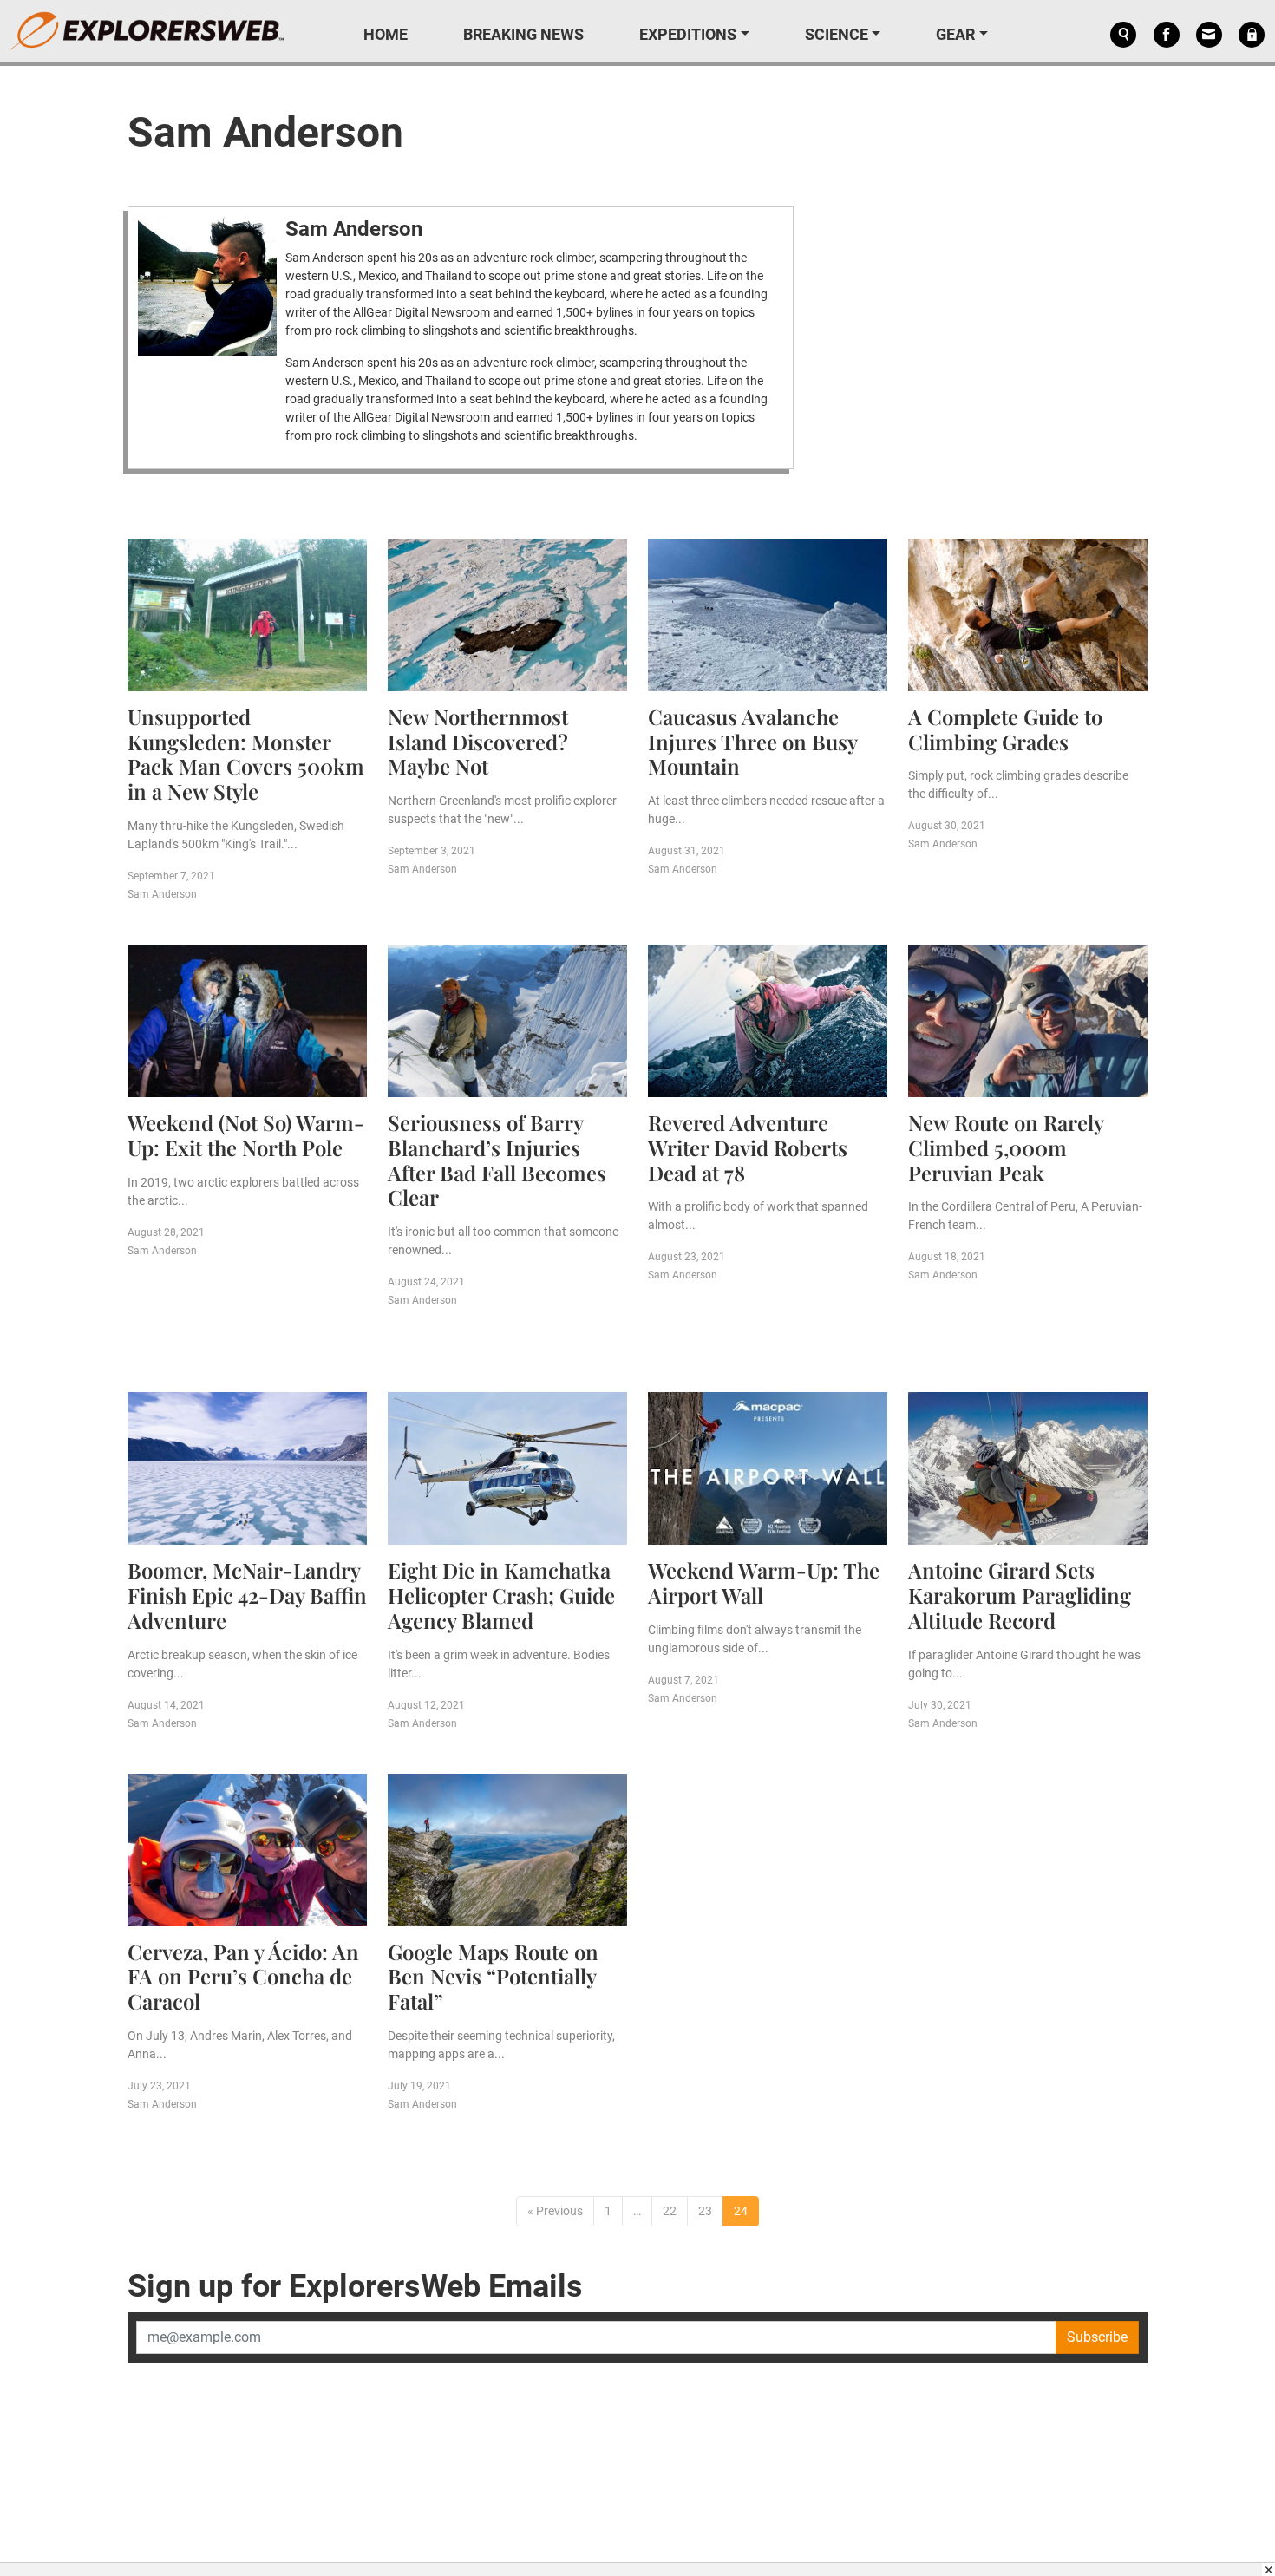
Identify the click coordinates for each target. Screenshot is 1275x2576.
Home (386, 34)
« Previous (555, 2211)
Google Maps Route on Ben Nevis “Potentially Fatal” (493, 1977)
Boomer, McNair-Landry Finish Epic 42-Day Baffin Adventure (247, 1595)
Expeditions (688, 34)
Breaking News (523, 34)
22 (670, 2211)
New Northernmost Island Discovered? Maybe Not (478, 742)
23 (705, 2211)
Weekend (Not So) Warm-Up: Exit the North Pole (246, 1135)
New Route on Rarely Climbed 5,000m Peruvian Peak (1006, 1147)
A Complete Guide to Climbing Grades (1005, 729)
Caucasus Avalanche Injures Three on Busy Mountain (752, 742)
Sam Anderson (354, 229)
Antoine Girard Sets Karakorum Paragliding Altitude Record (1020, 1595)
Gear (955, 34)
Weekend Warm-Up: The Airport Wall (764, 1582)
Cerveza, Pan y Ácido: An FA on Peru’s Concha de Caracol (243, 1977)
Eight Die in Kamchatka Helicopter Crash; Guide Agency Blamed (501, 1595)
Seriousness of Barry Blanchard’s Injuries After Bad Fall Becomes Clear (497, 1160)
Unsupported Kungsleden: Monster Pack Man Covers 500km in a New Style (246, 754)
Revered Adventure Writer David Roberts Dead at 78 (748, 1147)
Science (837, 34)
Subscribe (1097, 2337)
